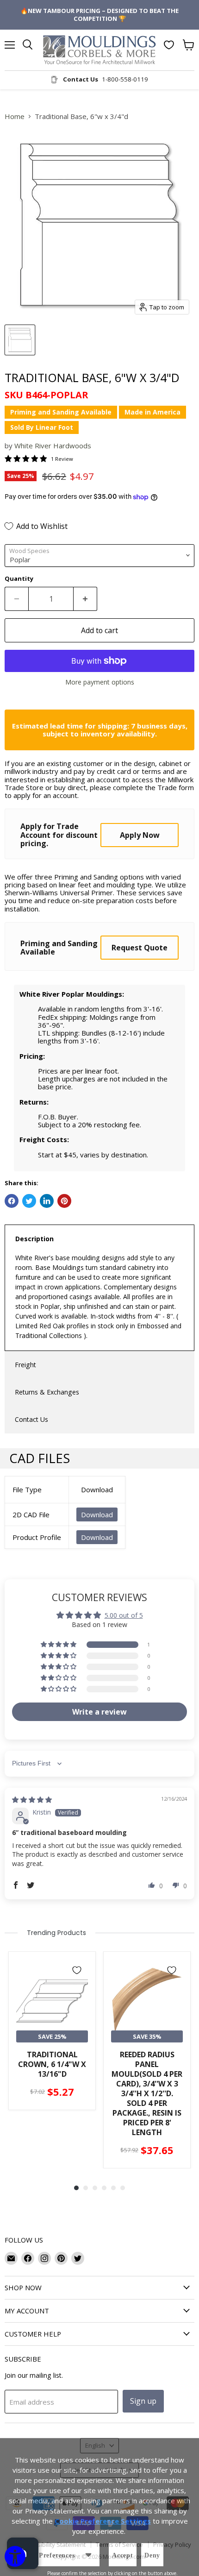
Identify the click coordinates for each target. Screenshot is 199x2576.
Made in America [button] (152, 412)
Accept (123, 2555)
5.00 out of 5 (124, 1615)
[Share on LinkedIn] (47, 1201)
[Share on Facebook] (12, 1201)
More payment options (100, 682)
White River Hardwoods (53, 446)
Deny (152, 2555)
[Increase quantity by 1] (85, 599)
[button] (59, 1645)
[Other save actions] (88, 2555)
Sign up (143, 2401)
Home (15, 116)
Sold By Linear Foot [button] (42, 427)
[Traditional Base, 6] (20, 340)
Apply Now (140, 835)
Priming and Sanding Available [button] (61, 412)
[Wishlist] (169, 45)
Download (97, 1514)
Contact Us (31, 1419)
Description (34, 1239)
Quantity (19, 579)
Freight (25, 1365)
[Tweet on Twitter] (29, 1201)
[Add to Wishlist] (77, 1970)
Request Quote (140, 948)
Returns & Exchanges (47, 1392)
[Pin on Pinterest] (64, 1201)
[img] (32, 1800)
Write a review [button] (99, 1712)
